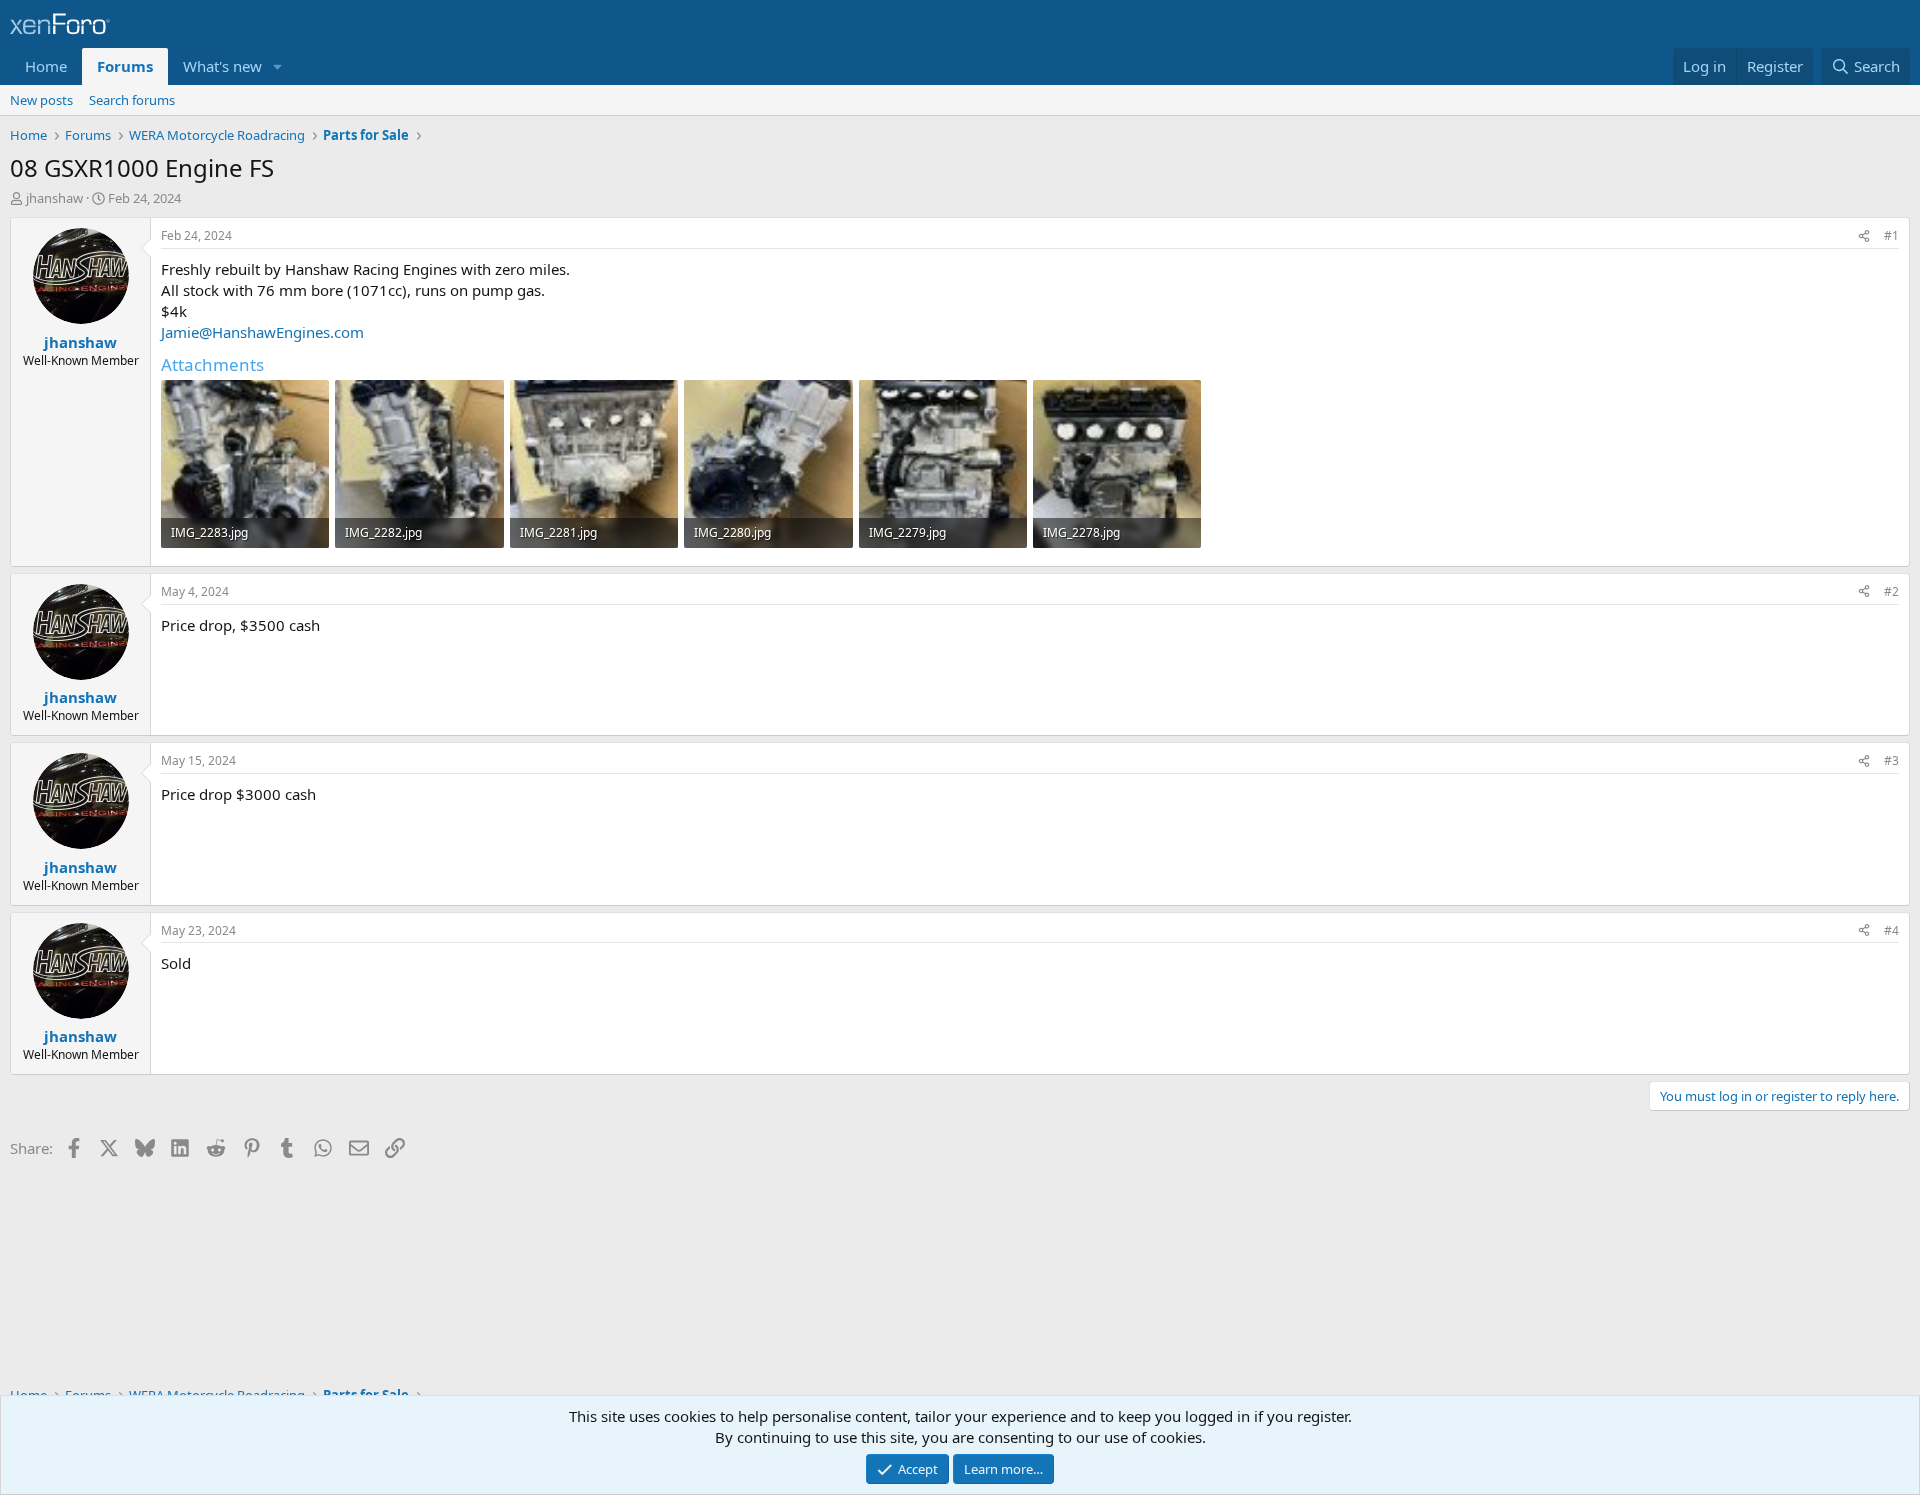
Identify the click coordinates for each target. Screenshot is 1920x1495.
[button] (278, 66)
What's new (222, 66)
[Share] (1864, 236)
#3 (1891, 760)
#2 (1891, 591)
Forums (125, 66)
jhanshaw (54, 198)
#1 (1891, 235)
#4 (1891, 930)
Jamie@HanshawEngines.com (262, 332)
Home (46, 66)
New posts (41, 100)
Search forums (132, 100)
